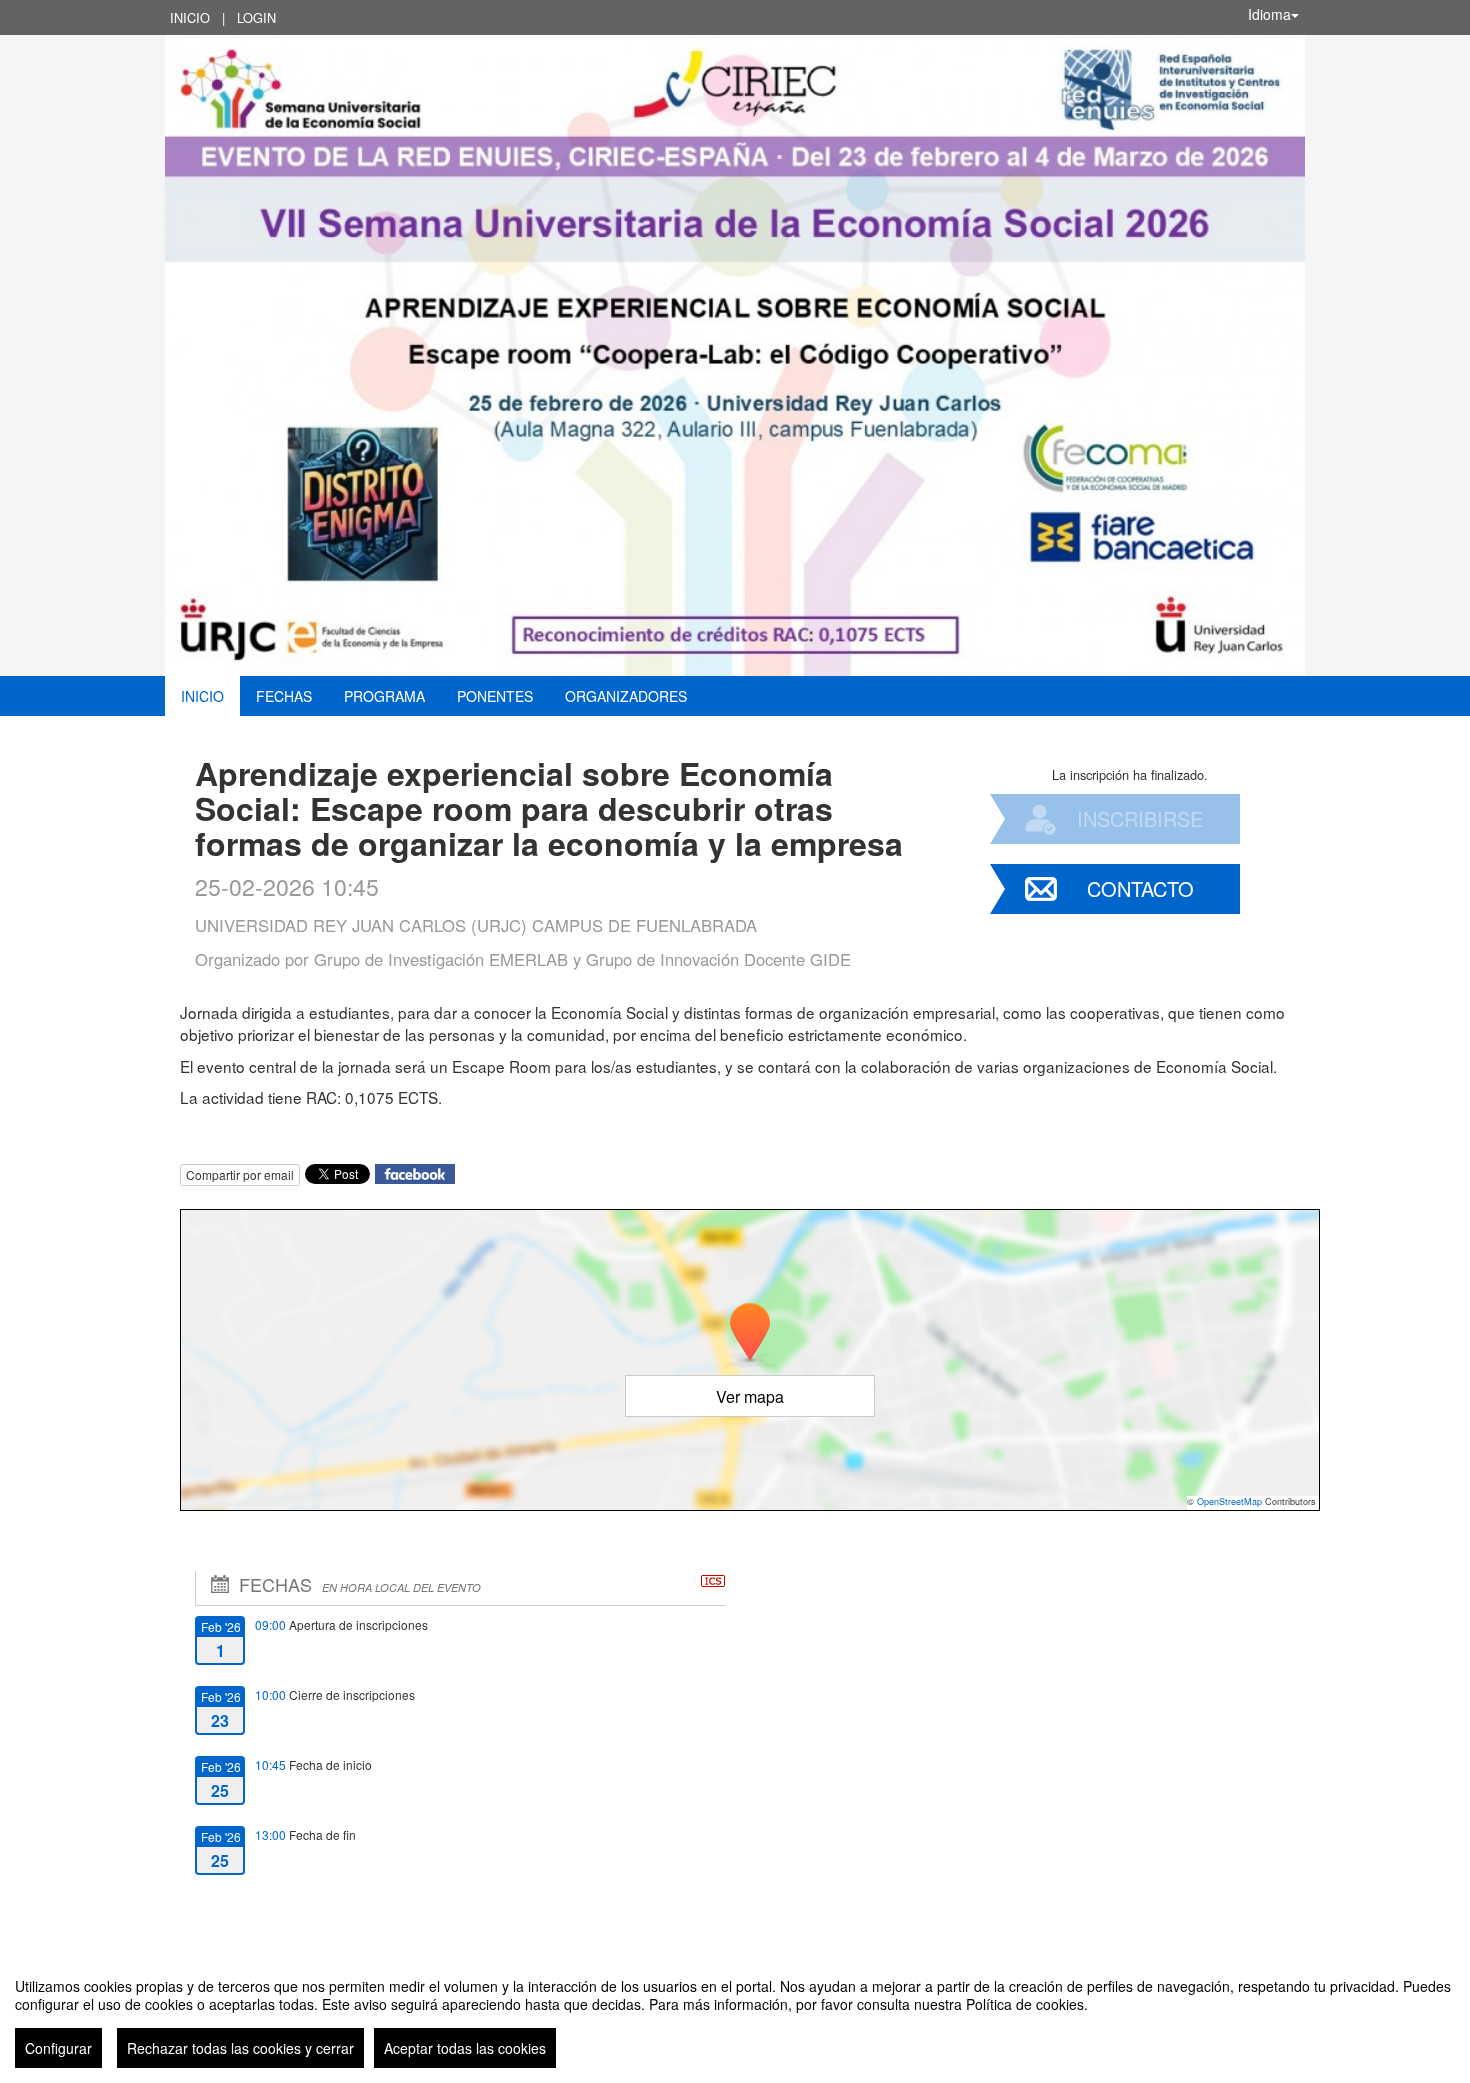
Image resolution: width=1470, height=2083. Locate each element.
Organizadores (626, 696)
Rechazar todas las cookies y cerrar (240, 2048)
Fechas (284, 696)
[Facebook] (415, 1172)
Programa (384, 696)
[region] (735, 2015)
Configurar (58, 2048)
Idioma (1269, 14)
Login (256, 17)
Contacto (1140, 888)
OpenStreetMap (1229, 1501)
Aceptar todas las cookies (465, 2048)
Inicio (190, 17)
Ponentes (495, 696)
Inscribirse (1140, 818)
